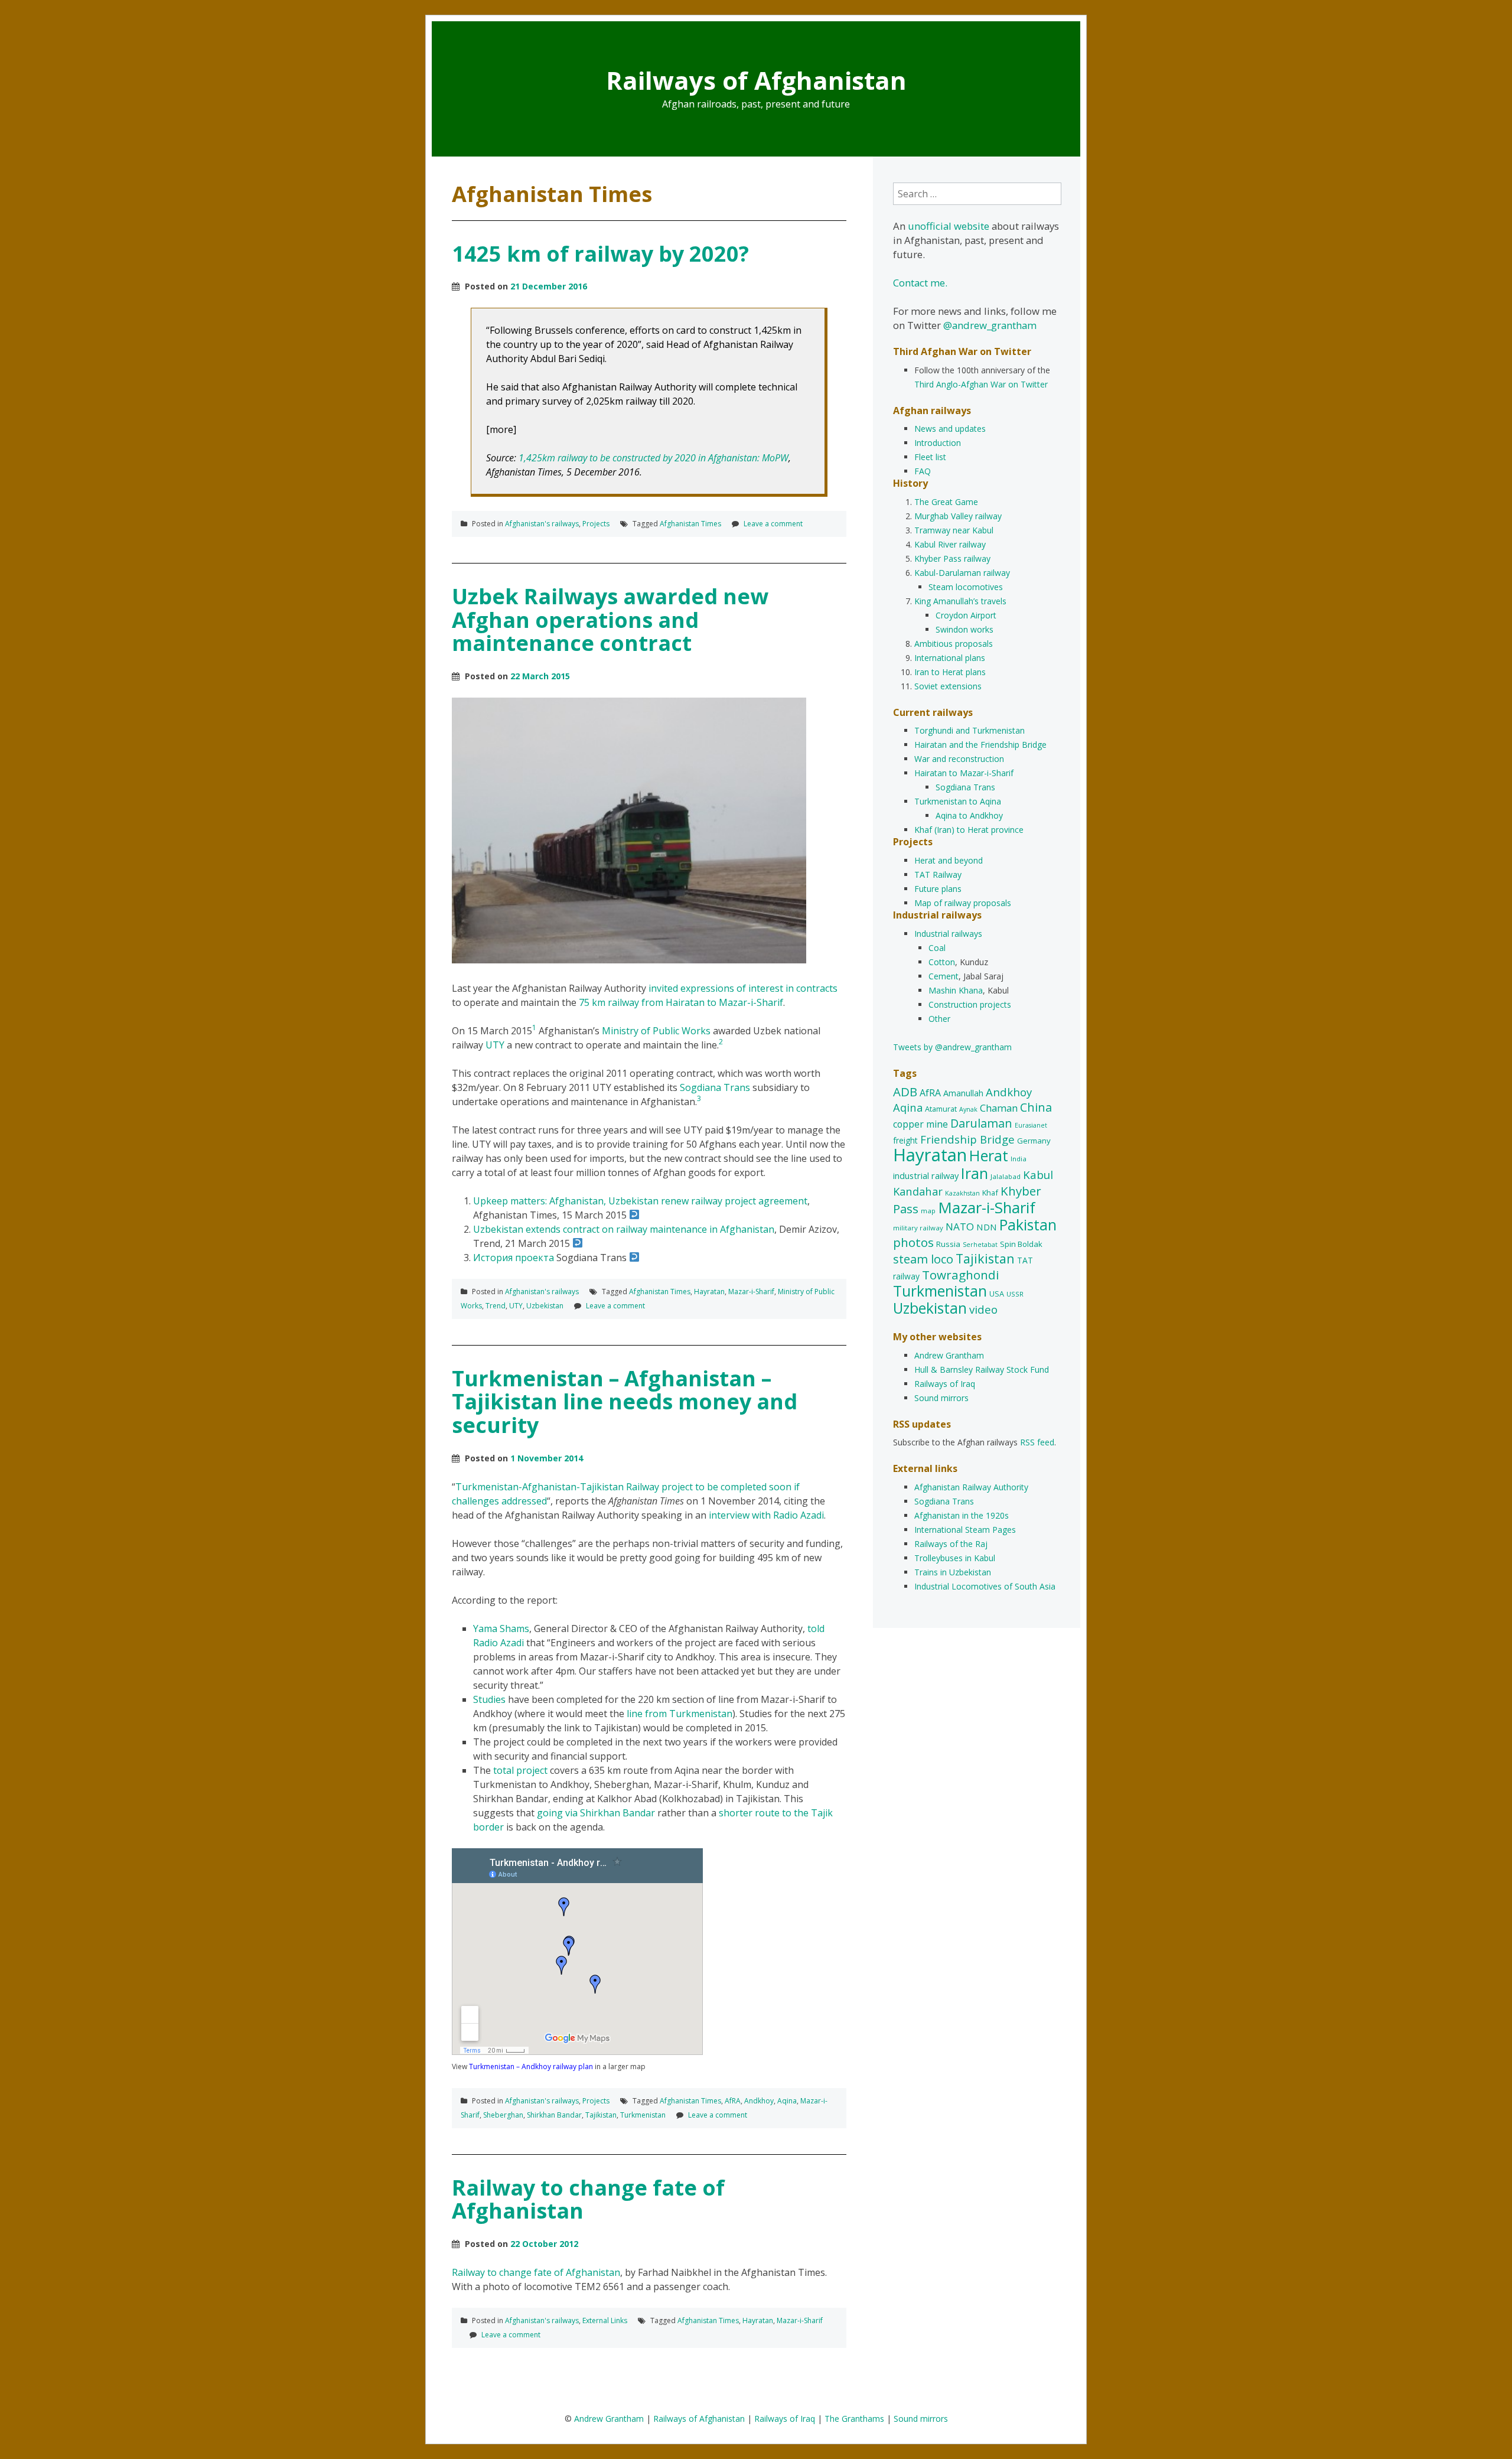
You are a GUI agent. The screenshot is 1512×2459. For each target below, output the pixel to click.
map (928, 1211)
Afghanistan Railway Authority (971, 1487)
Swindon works (964, 629)
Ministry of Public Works (656, 1031)
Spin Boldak (1021, 1244)
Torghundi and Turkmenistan (970, 730)
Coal (937, 948)
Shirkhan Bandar (554, 2115)
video (983, 1309)
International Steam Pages (965, 1530)
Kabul (1038, 1175)
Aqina (787, 2101)
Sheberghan (503, 2115)
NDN (987, 1227)
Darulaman (981, 1123)
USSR (1015, 1294)
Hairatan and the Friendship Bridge (980, 745)
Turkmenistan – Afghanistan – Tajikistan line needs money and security (625, 1402)
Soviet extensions (948, 686)
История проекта (514, 1258)
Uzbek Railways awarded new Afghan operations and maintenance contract (610, 620)
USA (997, 1294)
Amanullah (963, 1093)
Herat (989, 1155)
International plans (950, 658)
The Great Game (946, 502)
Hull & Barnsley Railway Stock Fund (982, 1369)
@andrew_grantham (990, 325)
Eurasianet (1031, 1125)
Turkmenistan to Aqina (958, 801)
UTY (495, 1045)
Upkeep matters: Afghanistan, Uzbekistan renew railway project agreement (640, 1201)
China (1036, 1107)
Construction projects (970, 1004)
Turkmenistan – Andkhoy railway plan (531, 2066)
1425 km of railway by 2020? (600, 254)
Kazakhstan (962, 1193)
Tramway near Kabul (954, 530)
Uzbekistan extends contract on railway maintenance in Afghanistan (624, 1229)
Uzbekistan (545, 1306)
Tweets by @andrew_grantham (952, 1047)
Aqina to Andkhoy (969, 815)
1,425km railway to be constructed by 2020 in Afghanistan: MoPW (654, 458)
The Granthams (854, 2419)
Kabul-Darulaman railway (962, 573)
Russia (948, 1244)
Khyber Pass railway (952, 558)
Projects (596, 524)
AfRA (733, 2101)
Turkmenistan (643, 2115)
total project (520, 1770)
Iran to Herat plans (950, 672)
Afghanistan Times (690, 524)
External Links (605, 2320)
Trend (496, 1306)
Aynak (968, 1109)
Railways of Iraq (945, 1384)
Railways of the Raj (951, 1544)
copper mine (920, 1124)
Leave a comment (773, 524)
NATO (960, 1227)
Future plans (938, 889)
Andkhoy (759, 2101)
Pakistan (1028, 1225)
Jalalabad (1006, 1176)
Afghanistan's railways (542, 524)
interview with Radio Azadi (766, 1515)
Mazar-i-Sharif (751, 1292)
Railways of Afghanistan (756, 80)
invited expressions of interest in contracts (743, 988)
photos (913, 1242)
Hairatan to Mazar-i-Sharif (964, 773)
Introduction (938, 443)
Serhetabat (980, 1245)
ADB (905, 1092)
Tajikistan (601, 2115)
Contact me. (920, 283)
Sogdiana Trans (715, 1087)
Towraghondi (961, 1275)
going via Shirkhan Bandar (596, 1813)
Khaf (990, 1193)
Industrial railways (948, 934)
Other (939, 1019)
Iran (975, 1173)
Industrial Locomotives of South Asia (985, 1586)
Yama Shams (501, 1629)
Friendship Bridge (967, 1139)
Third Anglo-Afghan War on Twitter (981, 384)
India (1019, 1159)
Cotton (942, 962)
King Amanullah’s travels (960, 601)
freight (905, 1140)
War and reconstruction (959, 759)
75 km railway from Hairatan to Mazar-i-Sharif (681, 1002)
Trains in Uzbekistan (953, 1572)
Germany (1034, 1141)
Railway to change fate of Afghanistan (588, 2199)
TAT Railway (938, 875)
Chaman (999, 1108)
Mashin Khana (956, 990)
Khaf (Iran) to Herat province (969, 830)
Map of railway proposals (963, 903)
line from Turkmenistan (680, 1714)
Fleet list (930, 457)
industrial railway (926, 1175)
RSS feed (1037, 1442)
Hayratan (709, 1292)
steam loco (923, 1259)
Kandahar (918, 1191)
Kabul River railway (950, 544)
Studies (489, 1699)
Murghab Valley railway (958, 516)
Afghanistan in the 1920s (962, 1515)
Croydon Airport (966, 615)
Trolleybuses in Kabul (955, 1558)
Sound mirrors (941, 1398)
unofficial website (949, 226)
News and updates (950, 429)
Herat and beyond (949, 860)
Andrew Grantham (949, 1355)
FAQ (923, 471)
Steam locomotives (966, 587)
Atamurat (941, 1109)
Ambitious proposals (954, 644)
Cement (944, 976)
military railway (918, 1228)
